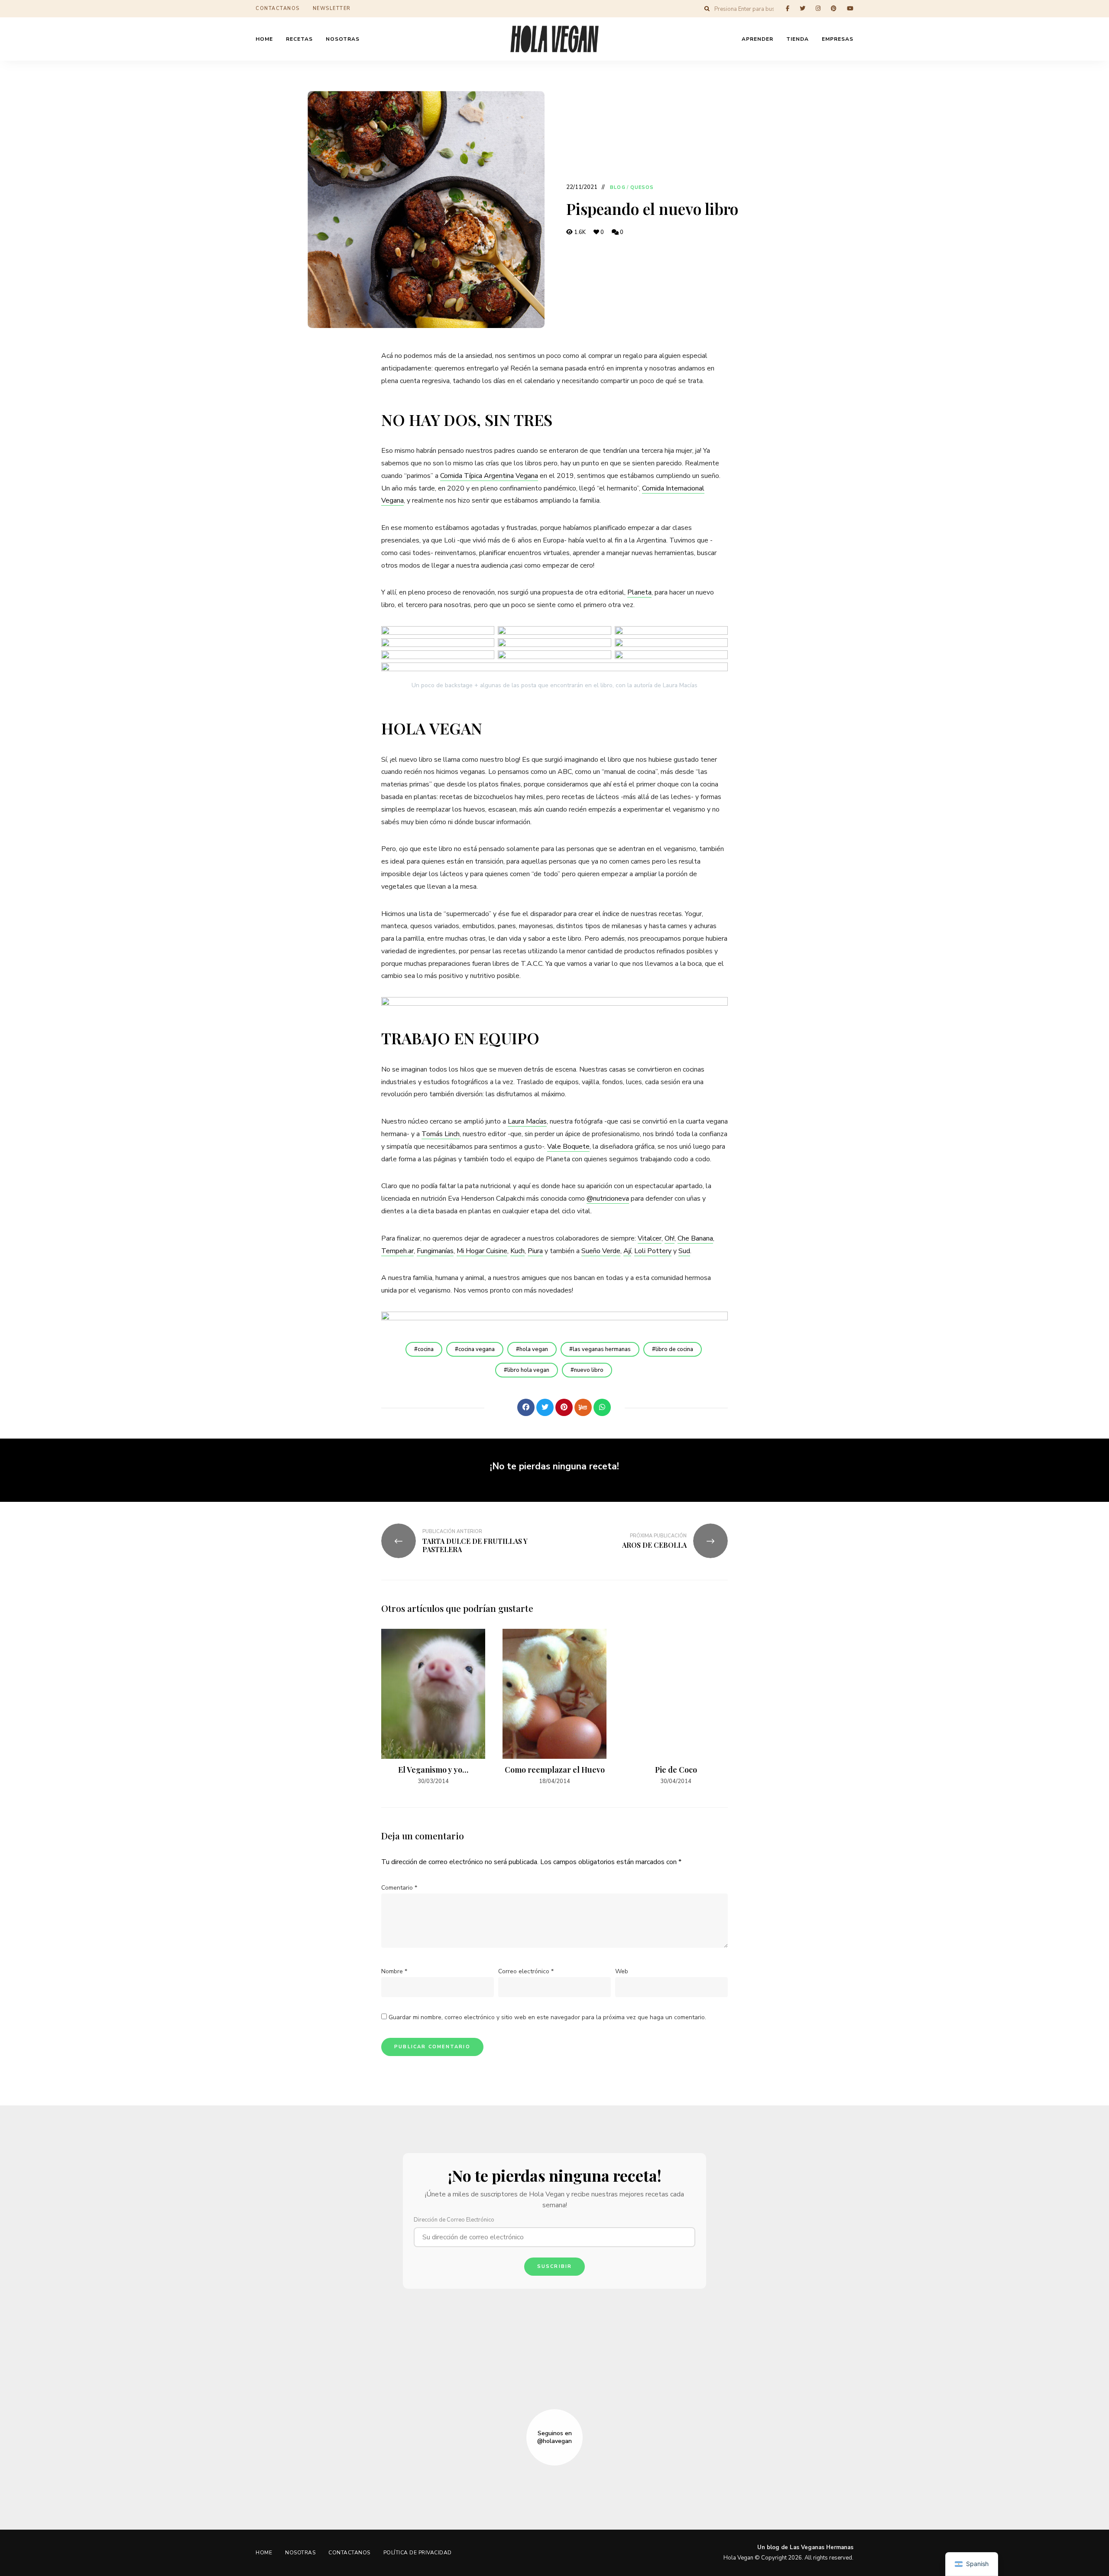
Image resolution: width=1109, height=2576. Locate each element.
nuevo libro (589, 1370)
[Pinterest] (564, 1407)
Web (622, 1971)
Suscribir (555, 2266)
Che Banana (695, 1238)
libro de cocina (674, 1349)
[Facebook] (526, 1407)
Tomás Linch (441, 1134)
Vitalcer (650, 1238)
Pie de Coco (676, 1770)
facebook (788, 8)
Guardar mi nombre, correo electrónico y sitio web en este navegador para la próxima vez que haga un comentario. (547, 2017)
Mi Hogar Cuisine (482, 1251)
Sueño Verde (601, 1251)
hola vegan (534, 1349)
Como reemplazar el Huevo (555, 1770)
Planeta (639, 592)
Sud (684, 1251)
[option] (433, 1707)
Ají (627, 1251)
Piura (535, 1251)
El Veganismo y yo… (433, 1770)
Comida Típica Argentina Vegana (489, 476)
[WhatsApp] (602, 1407)
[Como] (507, 1407)
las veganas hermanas (602, 1349)
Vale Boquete (568, 1147)
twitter (803, 8)
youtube (850, 8)
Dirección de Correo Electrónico (454, 2220)
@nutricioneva (608, 1199)
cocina (426, 1349)
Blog (618, 187)
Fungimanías (435, 1251)
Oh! (670, 1238)
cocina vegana (477, 1349)
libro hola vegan (528, 1370)
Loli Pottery (653, 1251)
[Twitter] (545, 1407)
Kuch (517, 1251)
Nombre (394, 1971)
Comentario (399, 1888)
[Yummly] (583, 1407)
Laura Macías (527, 1121)
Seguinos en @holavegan (554, 2437)
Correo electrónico (526, 1971)
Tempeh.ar (397, 1251)
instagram (818, 8)
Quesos (642, 187)
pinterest (834, 8)
